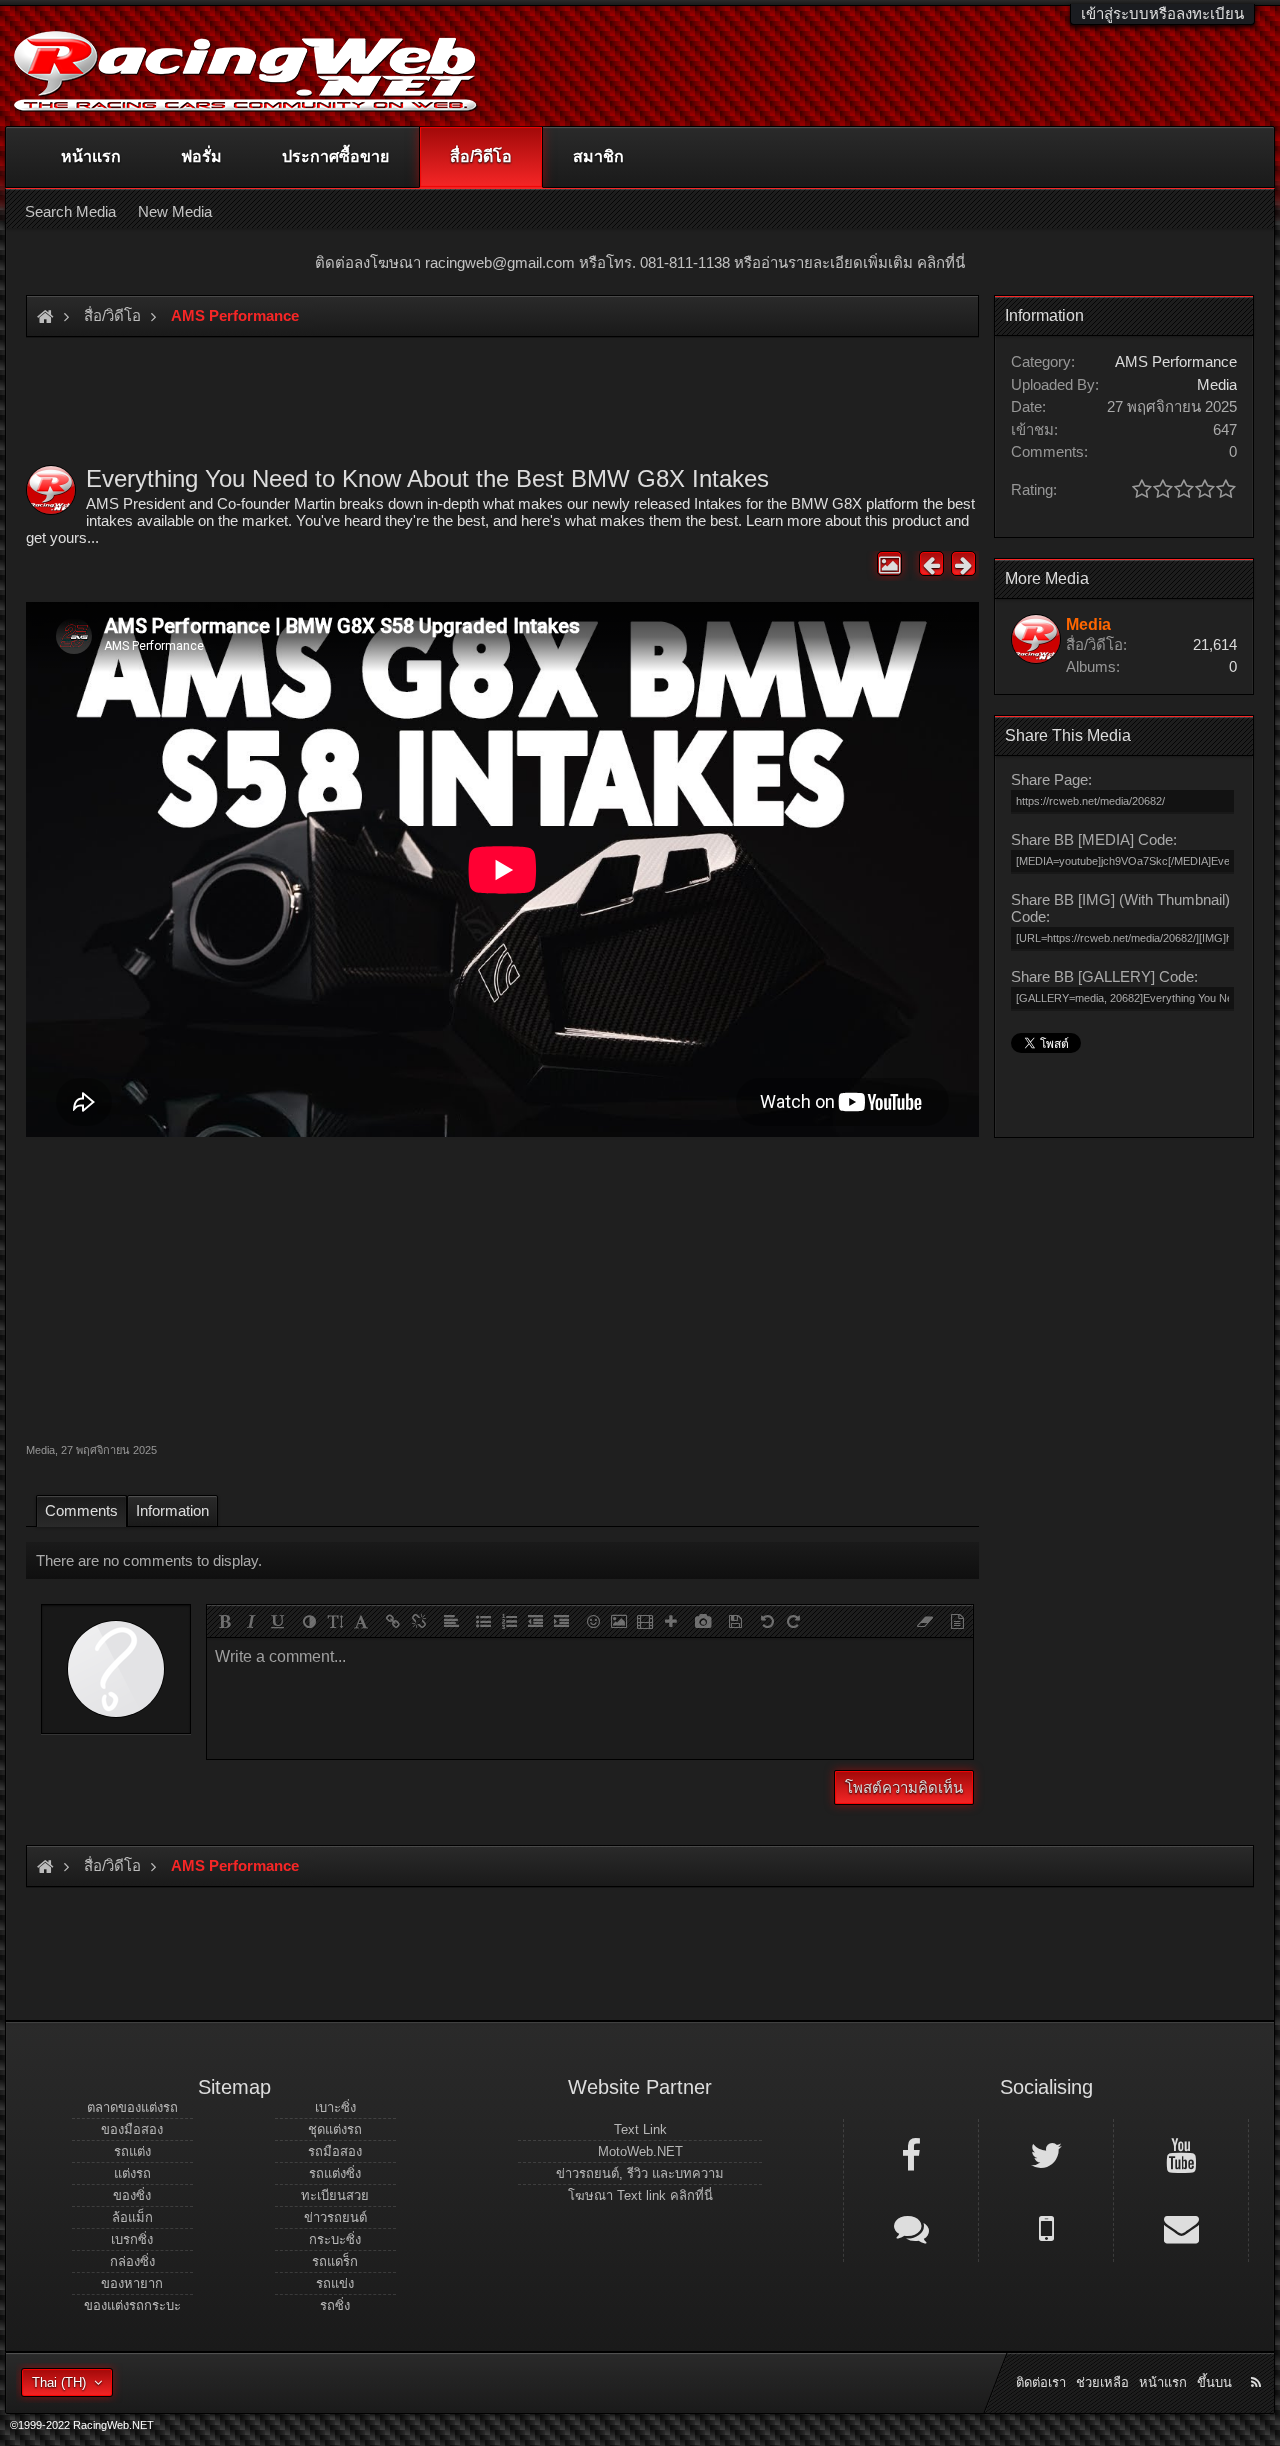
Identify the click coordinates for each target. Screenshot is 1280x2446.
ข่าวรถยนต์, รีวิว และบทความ (640, 2173)
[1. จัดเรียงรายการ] (509, 1621)
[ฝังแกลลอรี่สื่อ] (703, 1621)
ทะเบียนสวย (335, 2195)
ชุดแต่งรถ (335, 2129)
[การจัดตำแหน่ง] (451, 1621)
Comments (81, 1510)
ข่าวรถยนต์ (335, 2217)
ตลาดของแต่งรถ (132, 2107)
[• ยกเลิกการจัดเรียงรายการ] (483, 1621)
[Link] (393, 1621)
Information (172, 1510)
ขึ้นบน (1214, 2382)
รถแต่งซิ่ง (335, 2173)
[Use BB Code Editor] (957, 1621)
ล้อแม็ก (132, 2217)
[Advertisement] (502, 1287)
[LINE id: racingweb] (911, 2227)
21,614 (1215, 644)
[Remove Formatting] (925, 1621)
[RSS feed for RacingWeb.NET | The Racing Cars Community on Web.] (1258, 2360)
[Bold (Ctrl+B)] (225, 1621)
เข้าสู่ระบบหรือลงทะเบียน (1162, 13)
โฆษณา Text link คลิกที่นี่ (640, 2195)
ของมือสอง (132, 2129)
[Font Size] (335, 1621)
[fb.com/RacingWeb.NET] (911, 2154)
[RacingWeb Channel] (1181, 2154)
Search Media (70, 211)
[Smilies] (593, 1621)
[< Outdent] (535, 1621)
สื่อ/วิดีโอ (481, 156)
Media (40, 1450)
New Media (175, 211)
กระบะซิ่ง (335, 2239)
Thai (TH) (59, 2382)
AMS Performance (1176, 361)
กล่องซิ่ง (132, 2261)
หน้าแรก (91, 156)
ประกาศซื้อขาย (335, 156)
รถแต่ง (132, 2151)
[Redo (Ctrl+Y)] (793, 1621)
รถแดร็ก (335, 2261)
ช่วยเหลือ (1102, 2382)
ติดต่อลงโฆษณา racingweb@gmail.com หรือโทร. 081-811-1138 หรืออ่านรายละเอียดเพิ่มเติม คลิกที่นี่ (640, 262)
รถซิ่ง (335, 2305)
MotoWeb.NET (640, 2151)
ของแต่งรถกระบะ (132, 2305)
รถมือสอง (335, 2151)
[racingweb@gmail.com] (1181, 2227)
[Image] (619, 1621)
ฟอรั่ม (201, 156)
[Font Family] (361, 1621)
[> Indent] (561, 1621)
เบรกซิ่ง (132, 2239)
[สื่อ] (645, 1621)
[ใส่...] (671, 1621)
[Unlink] (419, 1621)
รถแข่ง (335, 2283)
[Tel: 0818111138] (1046, 2227)
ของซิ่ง (132, 2195)
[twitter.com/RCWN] (1046, 2154)
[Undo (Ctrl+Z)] (767, 1621)
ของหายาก (132, 2283)
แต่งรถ (132, 2173)
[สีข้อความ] (309, 1621)
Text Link (640, 2129)
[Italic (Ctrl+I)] (251, 1621)
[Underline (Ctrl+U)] (277, 1621)
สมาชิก (598, 156)
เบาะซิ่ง (335, 2107)
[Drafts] (735, 1621)
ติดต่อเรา (1041, 2382)
